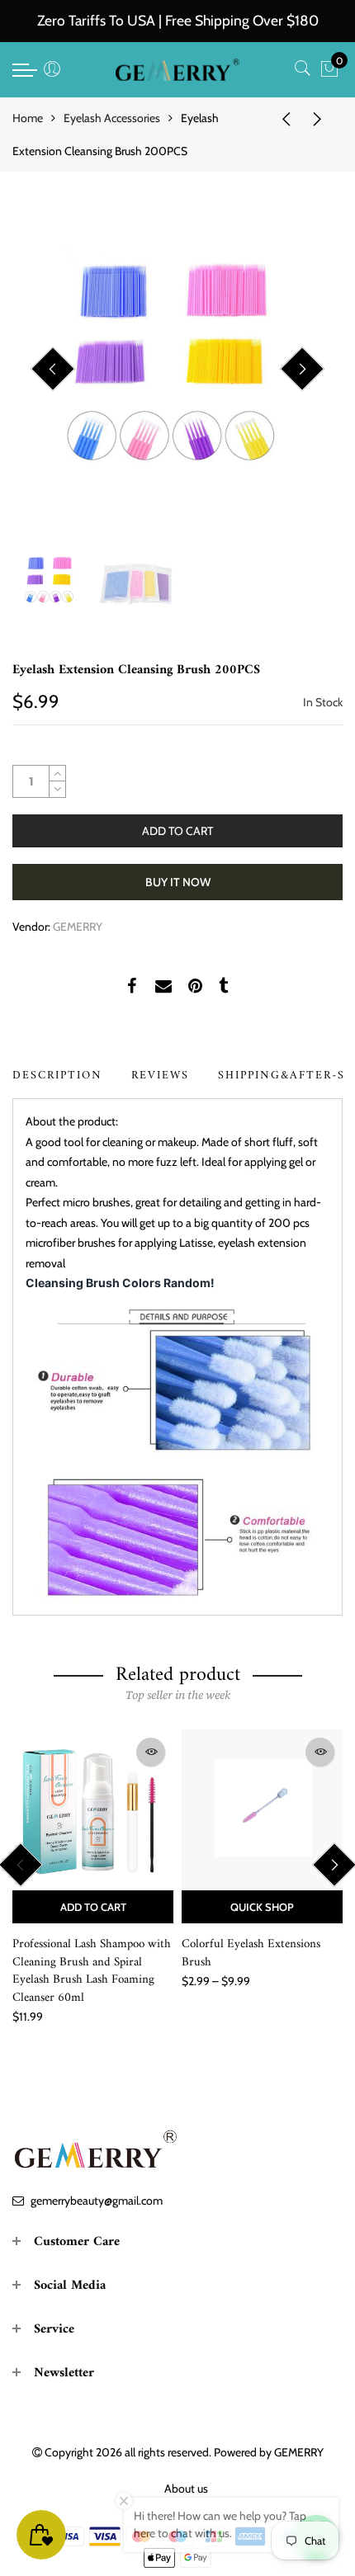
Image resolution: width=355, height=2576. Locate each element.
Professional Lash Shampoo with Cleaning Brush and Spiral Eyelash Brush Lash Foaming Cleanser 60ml (92, 1971)
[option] (177, 370)
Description (57, 1076)
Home (28, 118)
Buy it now (178, 882)
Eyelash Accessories (112, 118)
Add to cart (93, 1907)
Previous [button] (53, 369)
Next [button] (302, 369)
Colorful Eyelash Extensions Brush (251, 1953)
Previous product (281, 118)
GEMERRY (78, 927)
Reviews (160, 1076)
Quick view (151, 1752)
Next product (322, 118)
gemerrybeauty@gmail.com (97, 2201)
